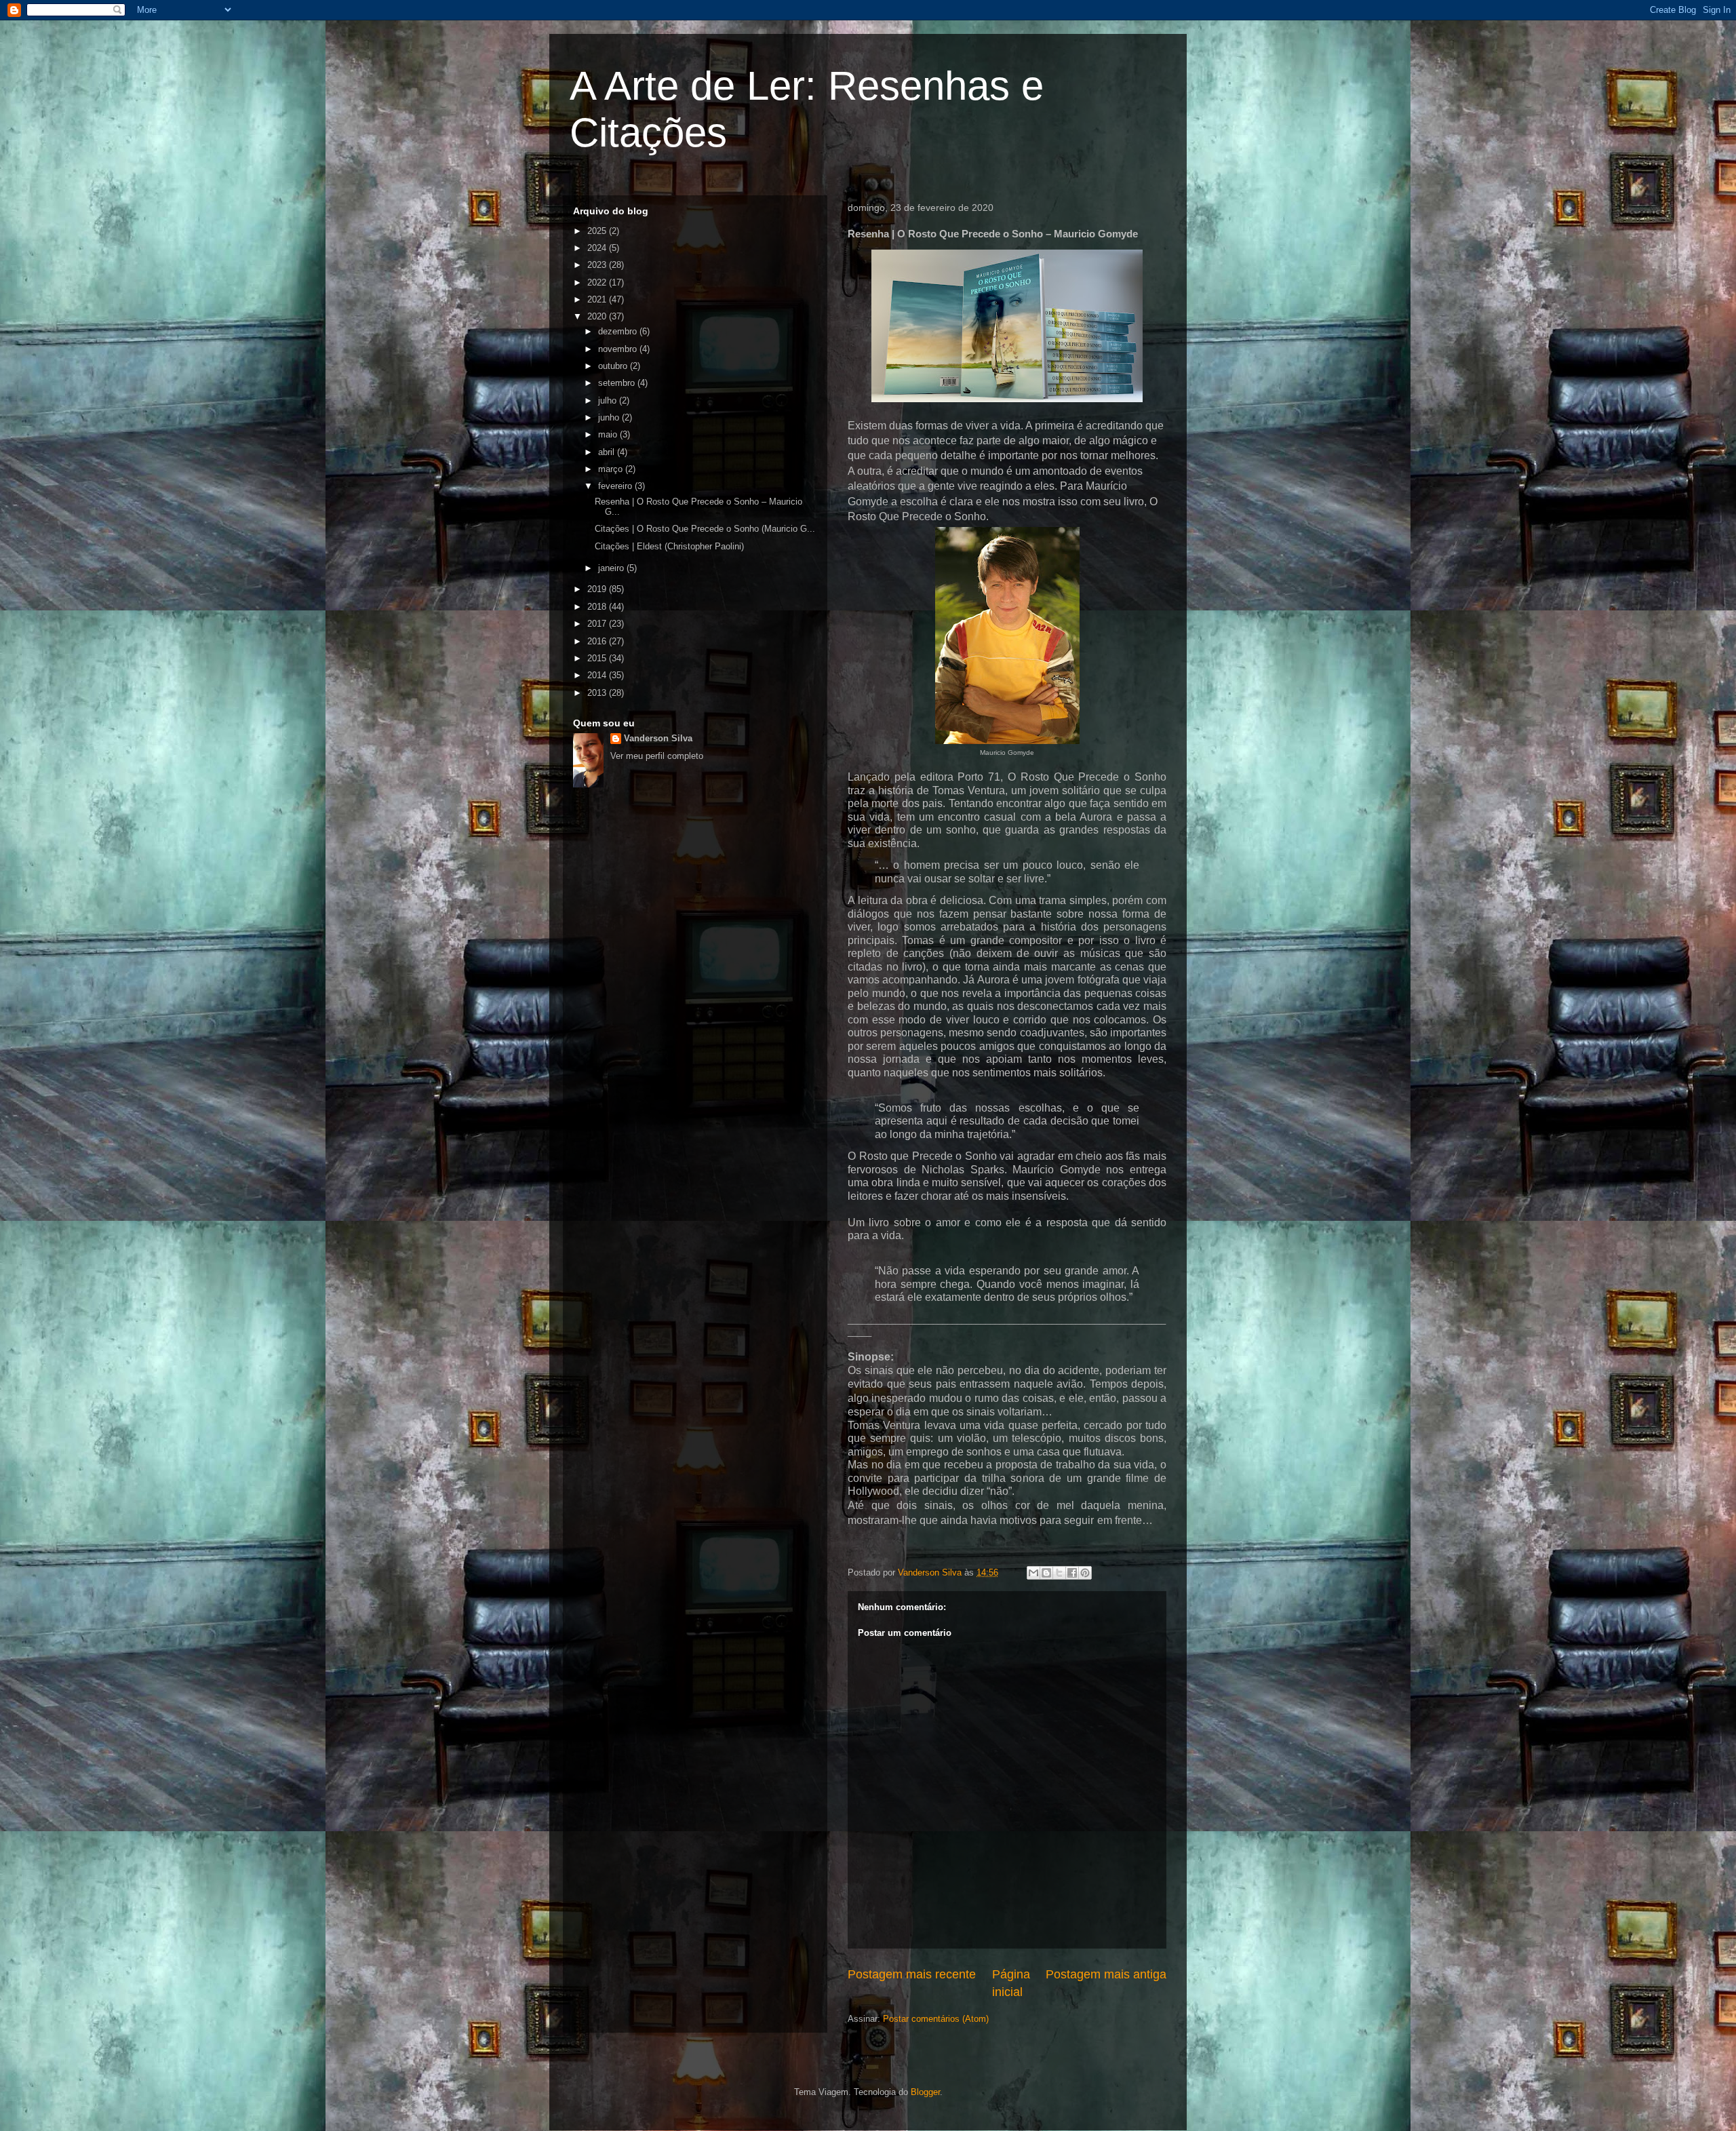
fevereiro (616, 486)
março (612, 469)
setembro (618, 383)
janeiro (612, 568)
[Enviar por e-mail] (1033, 1573)
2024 (598, 248)
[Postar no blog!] (1046, 1573)
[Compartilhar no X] (1059, 1573)
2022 (598, 282)
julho (609, 400)
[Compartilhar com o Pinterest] (1085, 1573)
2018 (598, 607)
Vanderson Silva (658, 738)
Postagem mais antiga (1106, 1974)
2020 (598, 316)
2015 (598, 658)
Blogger (925, 2092)
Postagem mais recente (912, 1974)
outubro (614, 366)
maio (609, 434)
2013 (598, 693)
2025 (598, 231)
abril (608, 452)
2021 (598, 299)
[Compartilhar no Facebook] (1072, 1573)
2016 (598, 641)
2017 (598, 624)
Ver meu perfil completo (657, 756)
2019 (598, 589)
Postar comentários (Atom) (936, 2019)
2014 (598, 675)
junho (610, 417)
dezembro (619, 331)
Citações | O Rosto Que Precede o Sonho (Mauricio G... (705, 529)
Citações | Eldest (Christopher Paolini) (669, 546)
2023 (598, 265)
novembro (619, 349)
